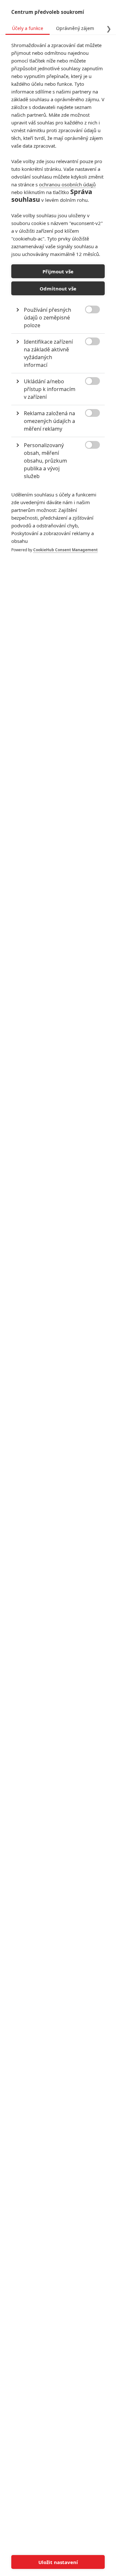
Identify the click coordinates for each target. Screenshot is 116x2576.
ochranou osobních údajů (67, 184)
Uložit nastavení (58, 2562)
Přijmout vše (58, 271)
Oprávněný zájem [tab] (75, 28)
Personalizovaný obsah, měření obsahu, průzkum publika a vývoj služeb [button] (45, 461)
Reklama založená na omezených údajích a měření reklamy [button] (49, 421)
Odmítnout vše (58, 289)
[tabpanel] (58, 304)
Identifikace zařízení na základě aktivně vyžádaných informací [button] (48, 353)
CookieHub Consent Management (65, 550)
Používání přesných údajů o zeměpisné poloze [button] (48, 318)
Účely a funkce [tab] (28, 28)
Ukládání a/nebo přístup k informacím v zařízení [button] (50, 389)
